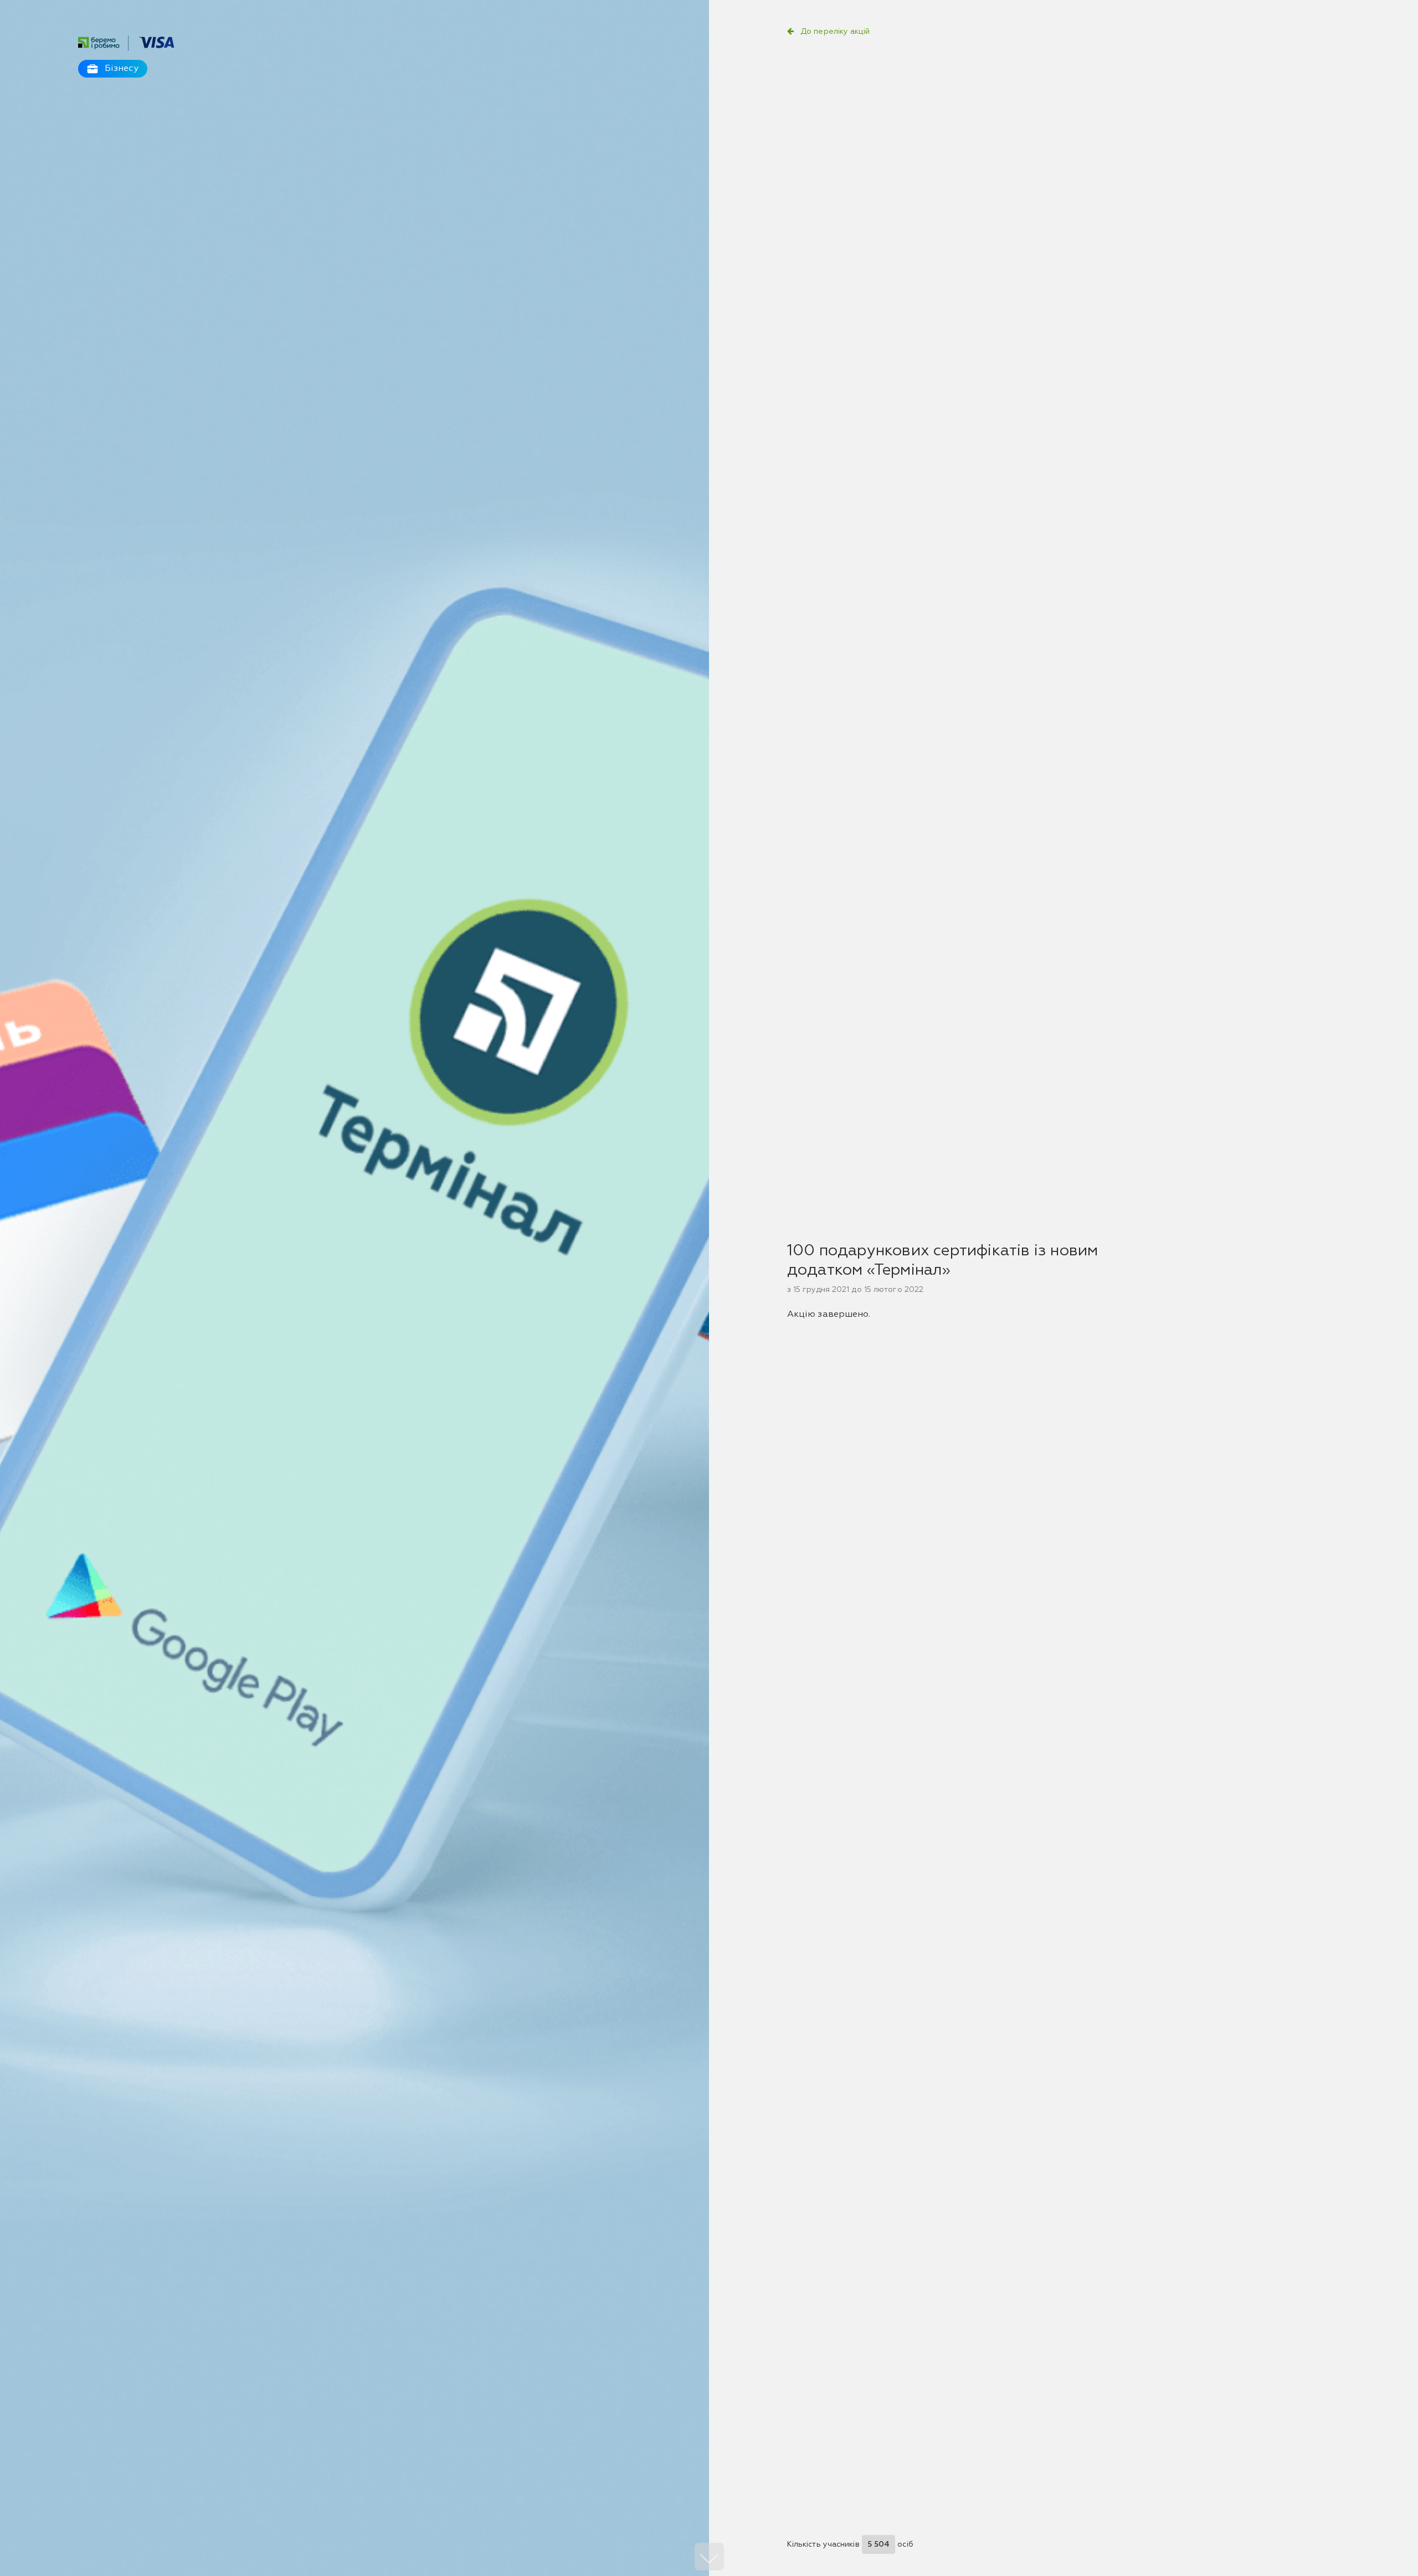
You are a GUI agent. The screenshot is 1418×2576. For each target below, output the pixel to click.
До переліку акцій (835, 32)
